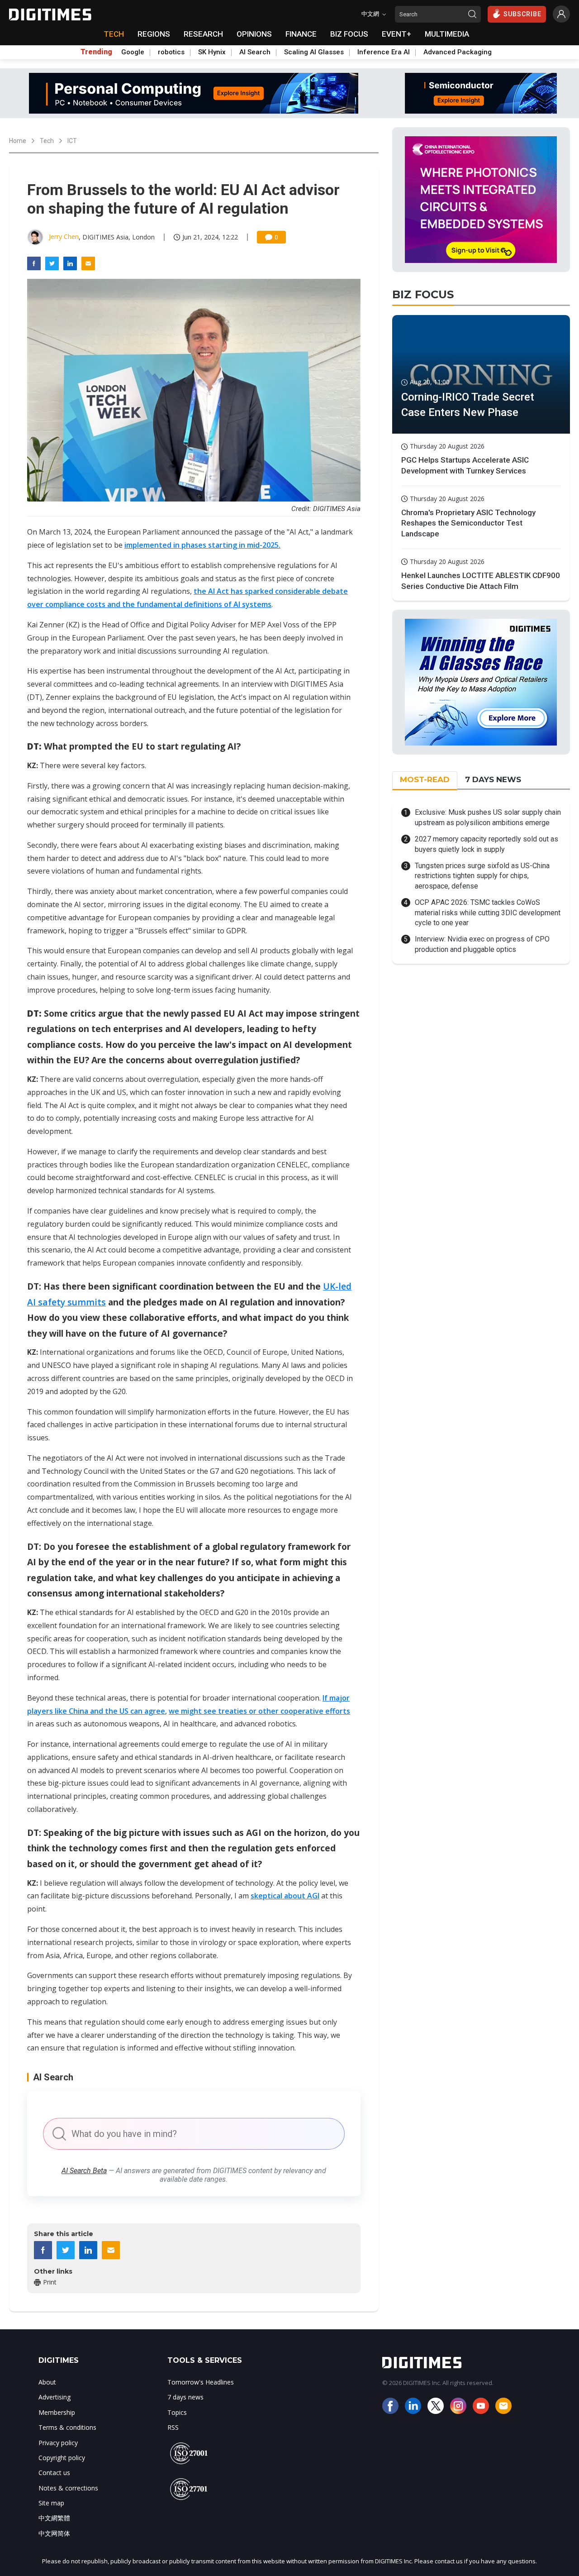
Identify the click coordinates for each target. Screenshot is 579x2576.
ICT (72, 141)
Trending (96, 52)
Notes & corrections (68, 2488)
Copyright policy (62, 2458)
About (47, 2382)
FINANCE (301, 34)
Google (133, 52)
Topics (177, 2412)
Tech (47, 141)
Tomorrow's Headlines (201, 2382)
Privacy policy (58, 2443)
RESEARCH (203, 34)
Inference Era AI (384, 52)
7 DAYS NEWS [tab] (493, 779)
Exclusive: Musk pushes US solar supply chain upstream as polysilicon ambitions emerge (488, 817)
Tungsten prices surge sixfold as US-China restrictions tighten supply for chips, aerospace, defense (482, 876)
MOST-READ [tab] (425, 779)
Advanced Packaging (458, 52)
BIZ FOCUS (349, 34)
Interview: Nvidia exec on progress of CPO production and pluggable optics (482, 944)
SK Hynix (212, 52)
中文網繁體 (54, 2518)
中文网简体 (54, 2533)
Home (18, 141)
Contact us (54, 2473)
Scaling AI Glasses (314, 52)
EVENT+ (396, 34)
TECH (114, 34)
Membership (57, 2412)
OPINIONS (254, 34)
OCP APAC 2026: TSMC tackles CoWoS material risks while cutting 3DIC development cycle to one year (488, 913)
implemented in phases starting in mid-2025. (202, 545)
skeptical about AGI (285, 1896)
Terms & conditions (67, 2427)
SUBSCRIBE (522, 14)
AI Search (255, 52)
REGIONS (154, 34)
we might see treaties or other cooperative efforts (259, 1711)
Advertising (55, 2397)
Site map (51, 2503)
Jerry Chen (64, 237)
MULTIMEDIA (447, 34)
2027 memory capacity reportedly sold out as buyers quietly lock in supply (486, 844)
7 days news (185, 2397)
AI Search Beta (84, 2171)
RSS (173, 2427)
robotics (171, 52)
